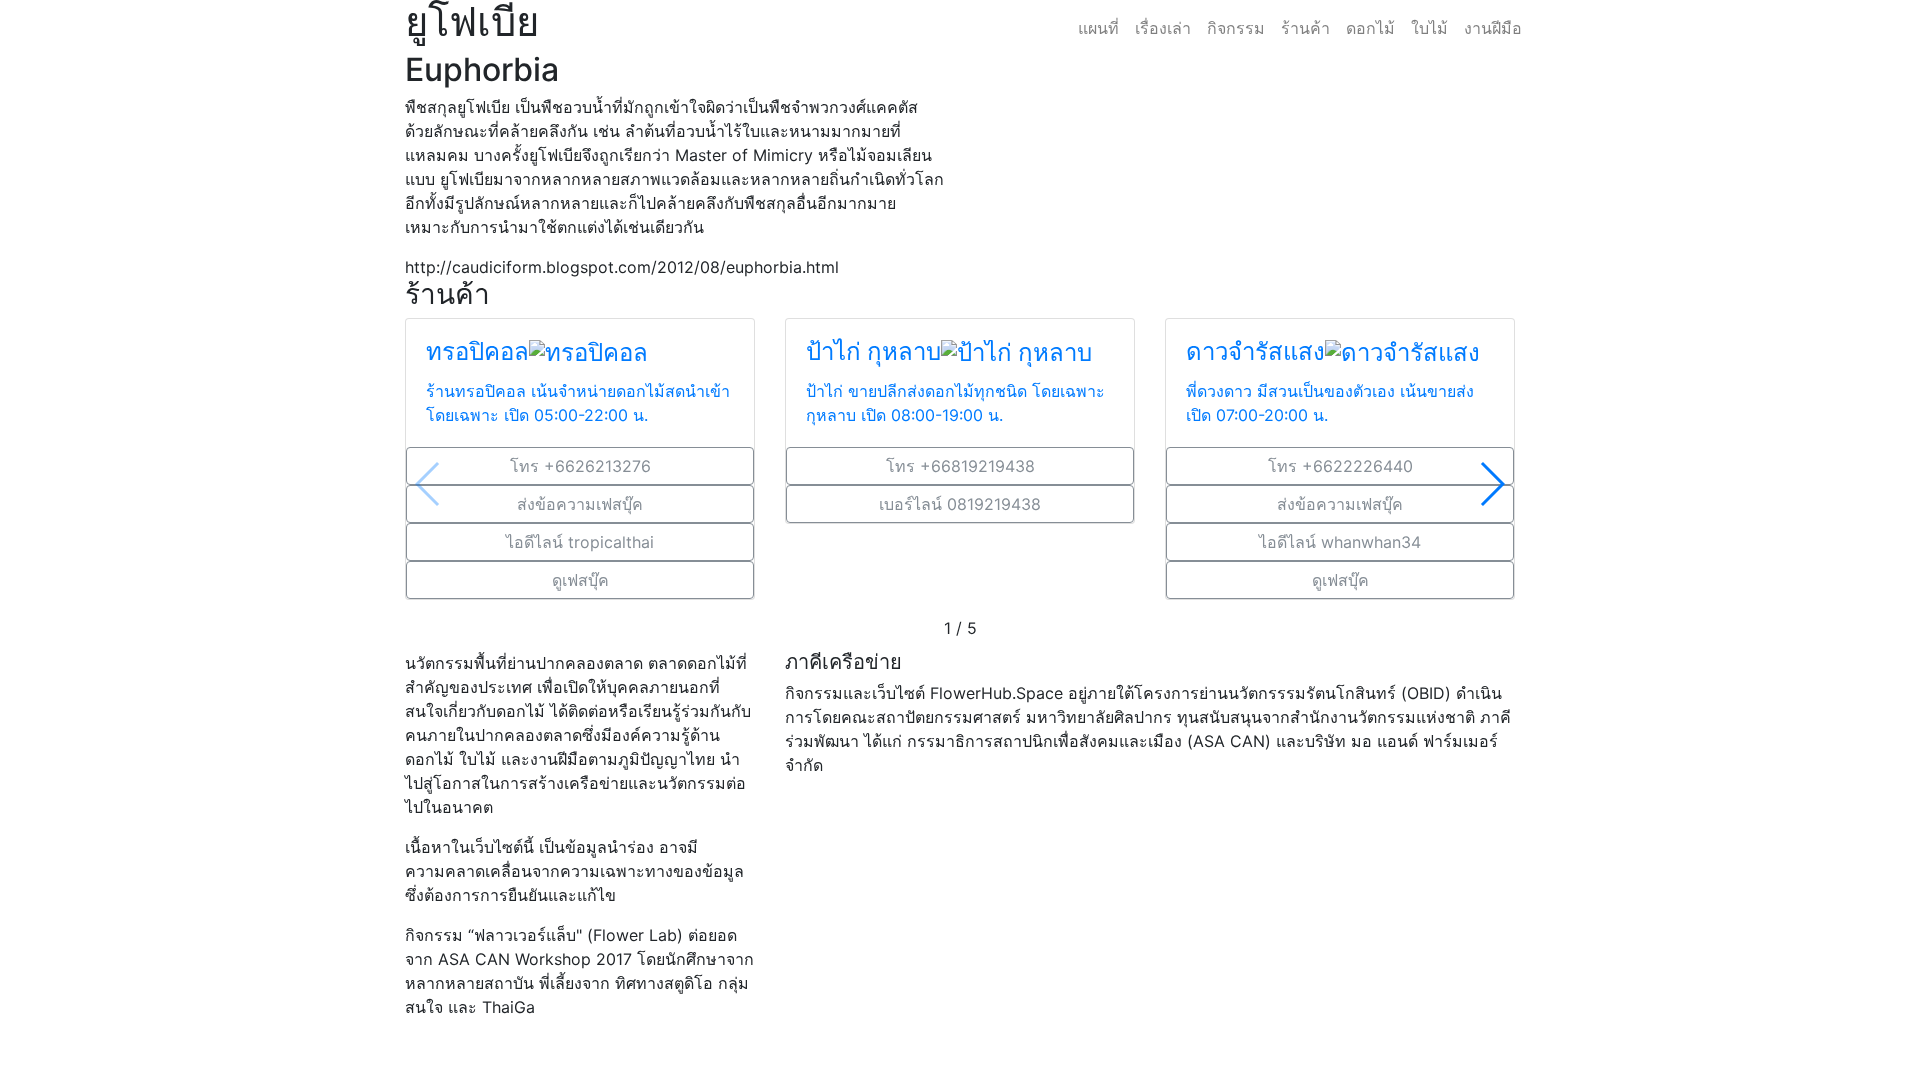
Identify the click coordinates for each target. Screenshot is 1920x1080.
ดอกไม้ (1370, 28)
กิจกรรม (1236, 28)
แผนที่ (1098, 28)
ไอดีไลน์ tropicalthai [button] (580, 542)
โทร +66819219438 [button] (960, 466)
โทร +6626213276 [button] (580, 466)
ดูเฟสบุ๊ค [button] (580, 580)
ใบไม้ (1429, 28)
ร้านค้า (1305, 28)
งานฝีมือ (1493, 28)
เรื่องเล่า (1163, 28)
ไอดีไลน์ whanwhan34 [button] (1340, 542)
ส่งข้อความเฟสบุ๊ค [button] (580, 504)
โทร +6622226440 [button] (1340, 466)
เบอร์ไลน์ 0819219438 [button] (960, 504)
